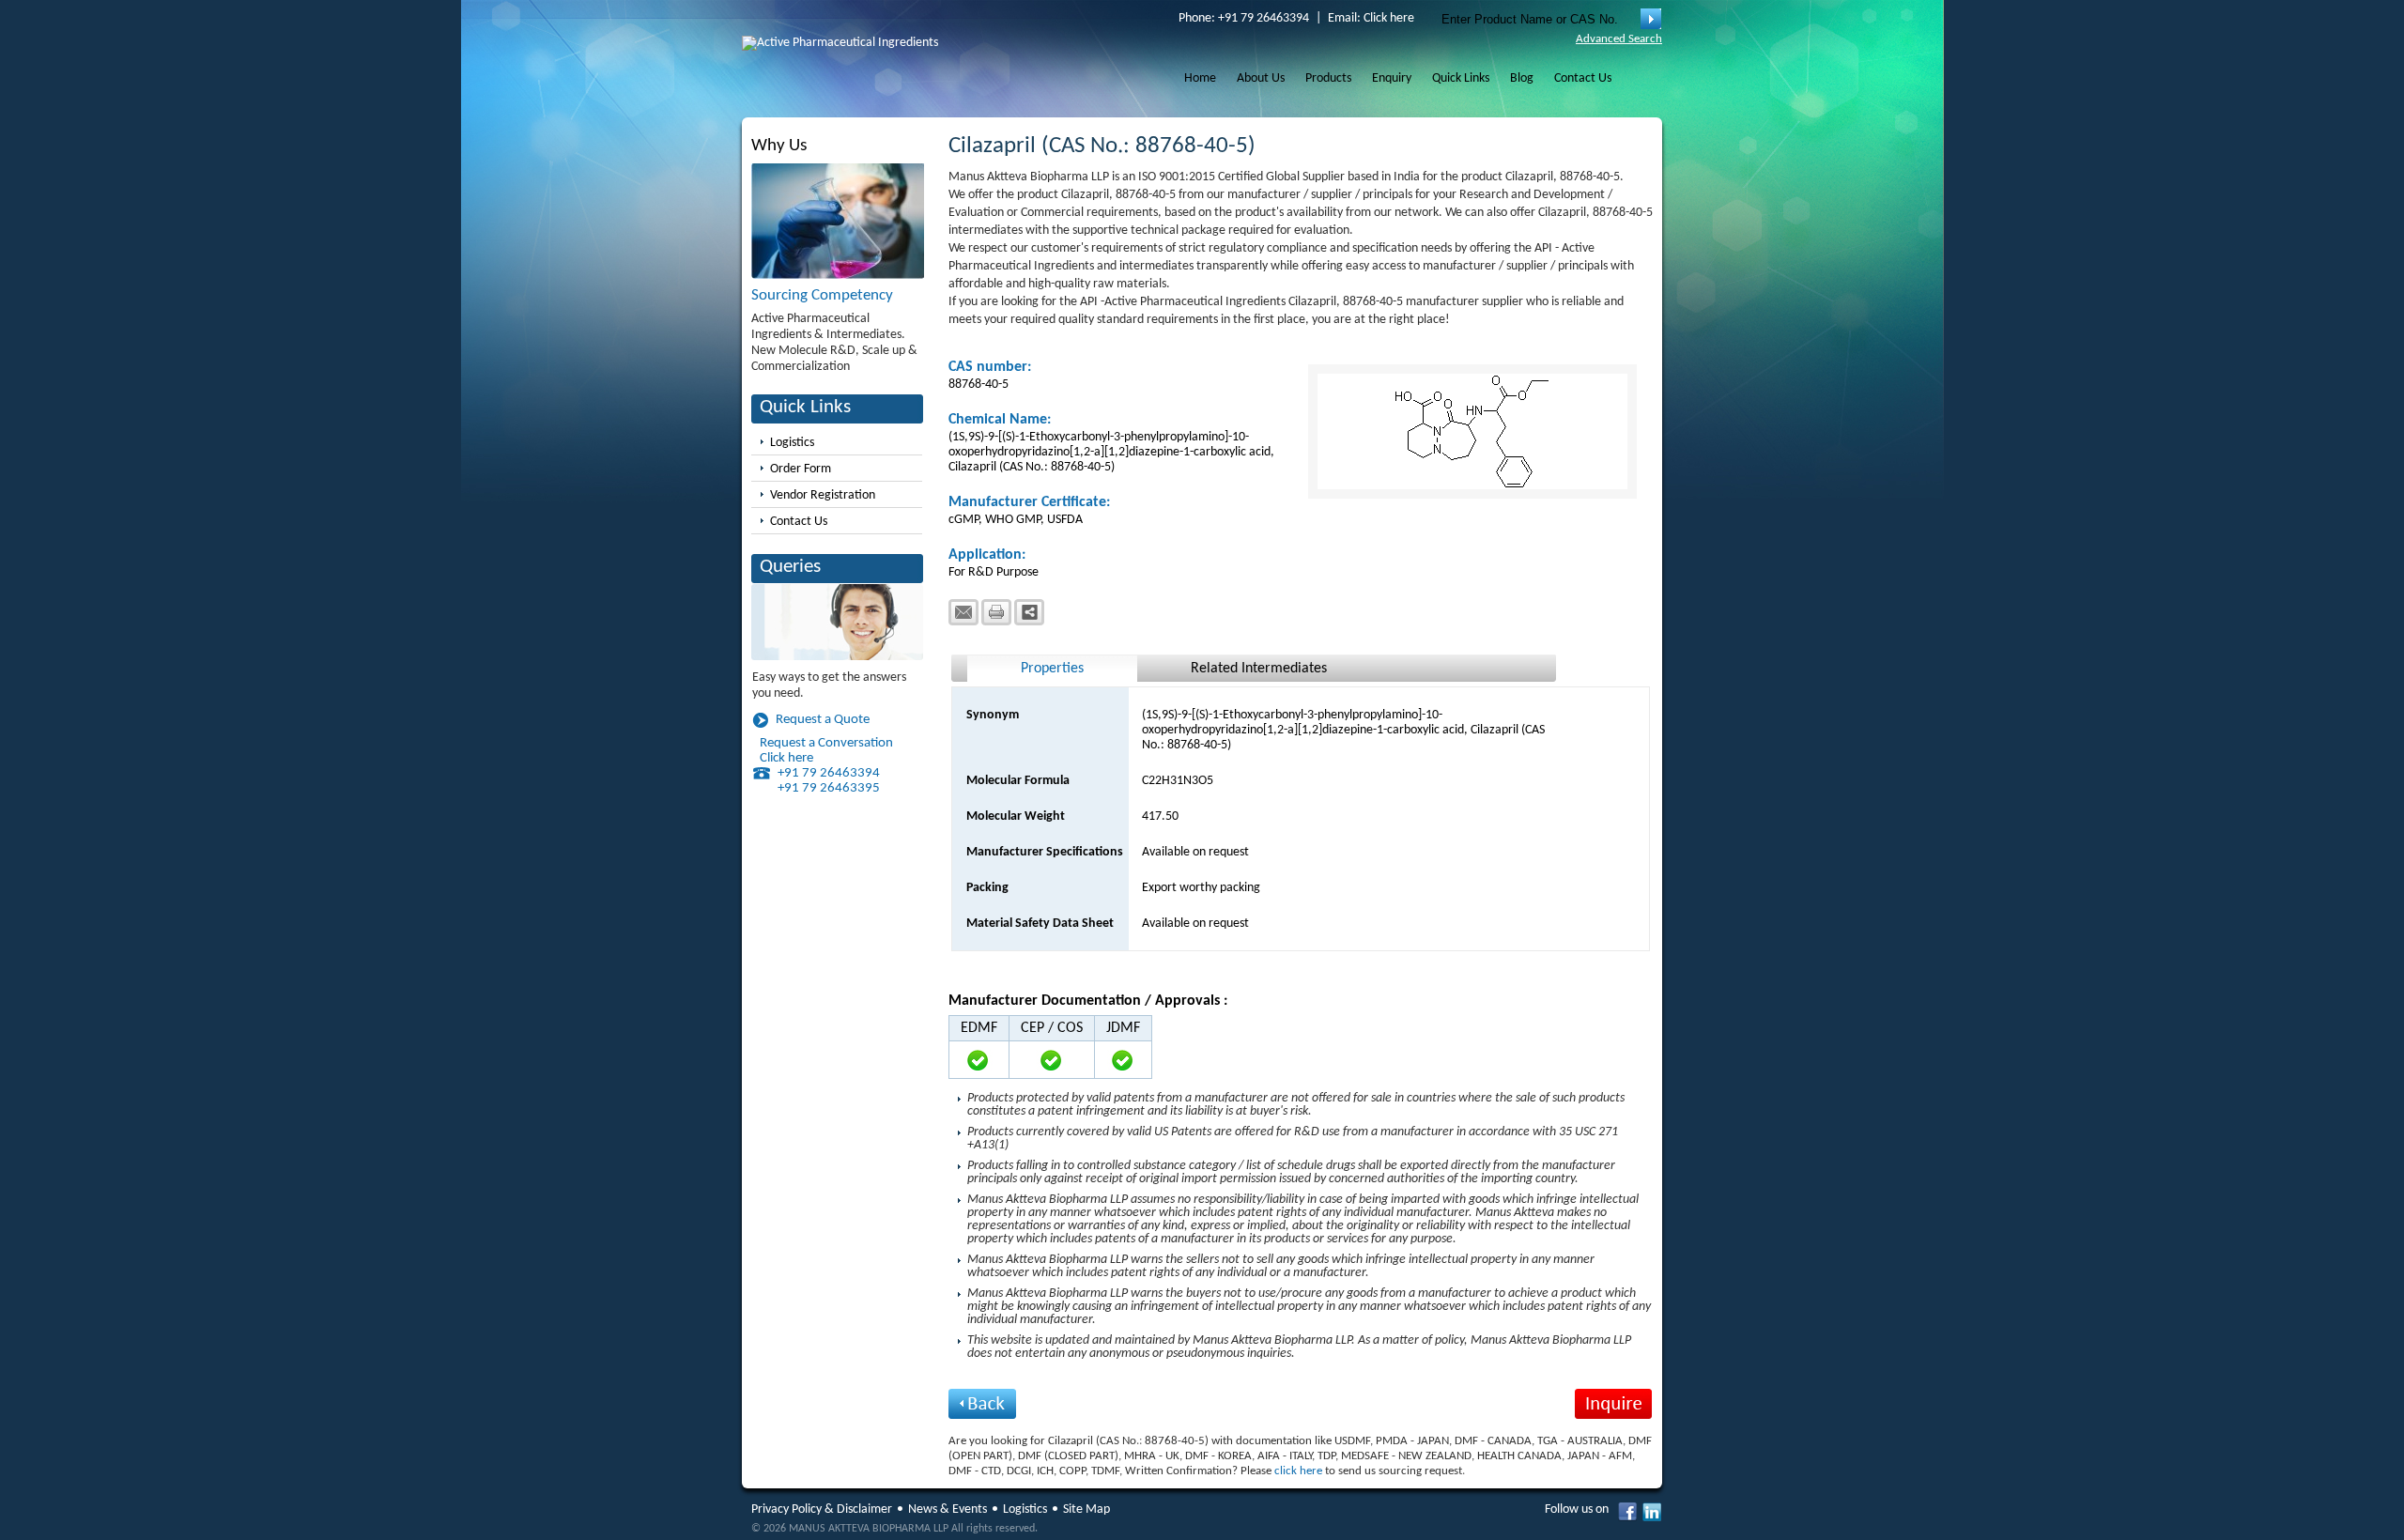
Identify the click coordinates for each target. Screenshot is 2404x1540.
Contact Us (1583, 78)
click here (1298, 1471)
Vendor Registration (823, 495)
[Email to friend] (963, 612)
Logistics (792, 443)
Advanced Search (1619, 39)
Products (1328, 78)
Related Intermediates (1259, 669)
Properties (1052, 669)
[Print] (996, 612)
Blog (1522, 78)
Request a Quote (823, 720)
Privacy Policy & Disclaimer (822, 1509)
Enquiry (1392, 78)
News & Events (948, 1509)
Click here (1389, 18)
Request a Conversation (826, 743)
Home (1200, 78)
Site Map (1086, 1509)
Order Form (801, 469)
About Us (1261, 78)
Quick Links (1461, 78)
